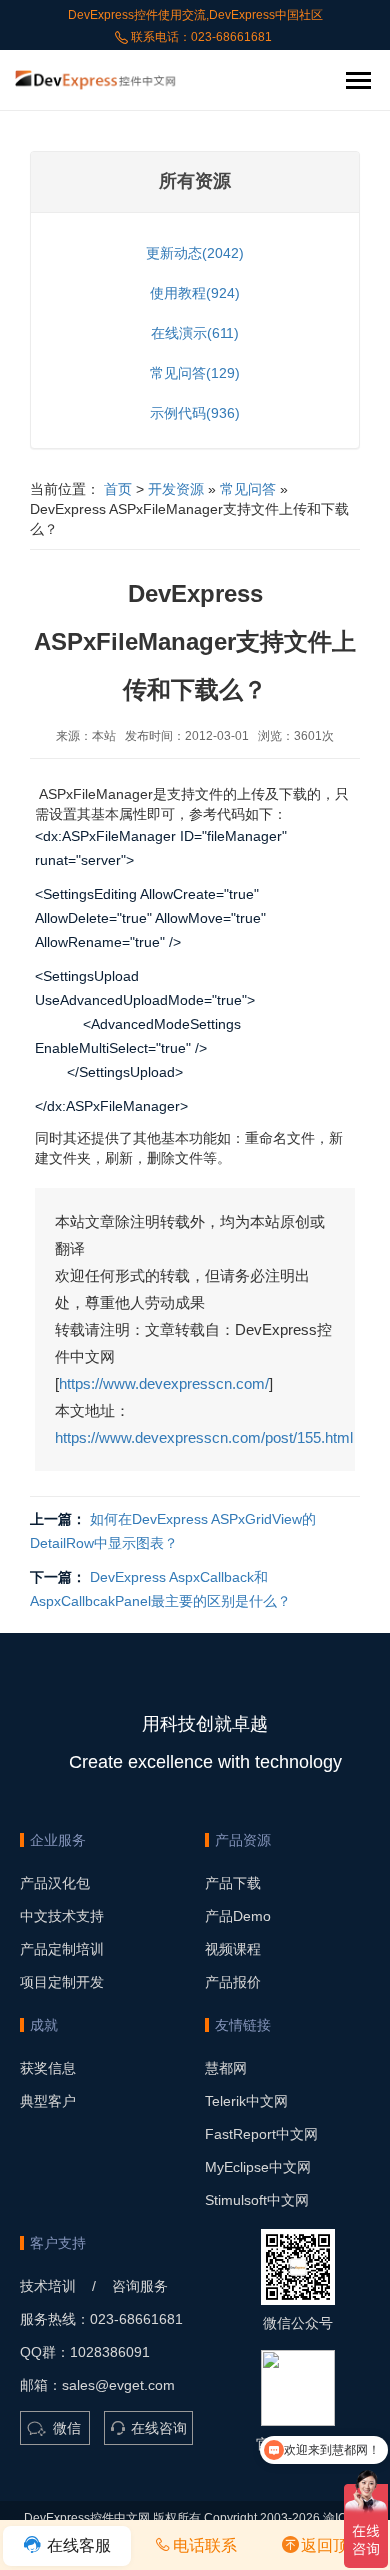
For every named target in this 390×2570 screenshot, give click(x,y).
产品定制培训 (62, 1949)
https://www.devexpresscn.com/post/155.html (204, 1437)
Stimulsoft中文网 (257, 2200)
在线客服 (77, 2545)
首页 (118, 489)
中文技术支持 (62, 1916)
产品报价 (233, 1982)
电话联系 (205, 2545)
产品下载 (233, 1883)
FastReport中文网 (261, 2134)
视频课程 (233, 1949)
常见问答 (248, 489)
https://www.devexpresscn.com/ (164, 1383)
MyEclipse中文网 (258, 2167)
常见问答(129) (195, 373)
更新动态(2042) (195, 253)
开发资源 (176, 489)
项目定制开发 (62, 1982)
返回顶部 (333, 2545)
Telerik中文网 (246, 2101)
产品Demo (238, 1916)
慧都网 (226, 2068)
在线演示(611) (195, 333)
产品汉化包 (55, 1883)
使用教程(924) (195, 293)
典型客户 (48, 2101)
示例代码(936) (195, 413)
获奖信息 (48, 2068)
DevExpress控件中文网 (87, 2518)
